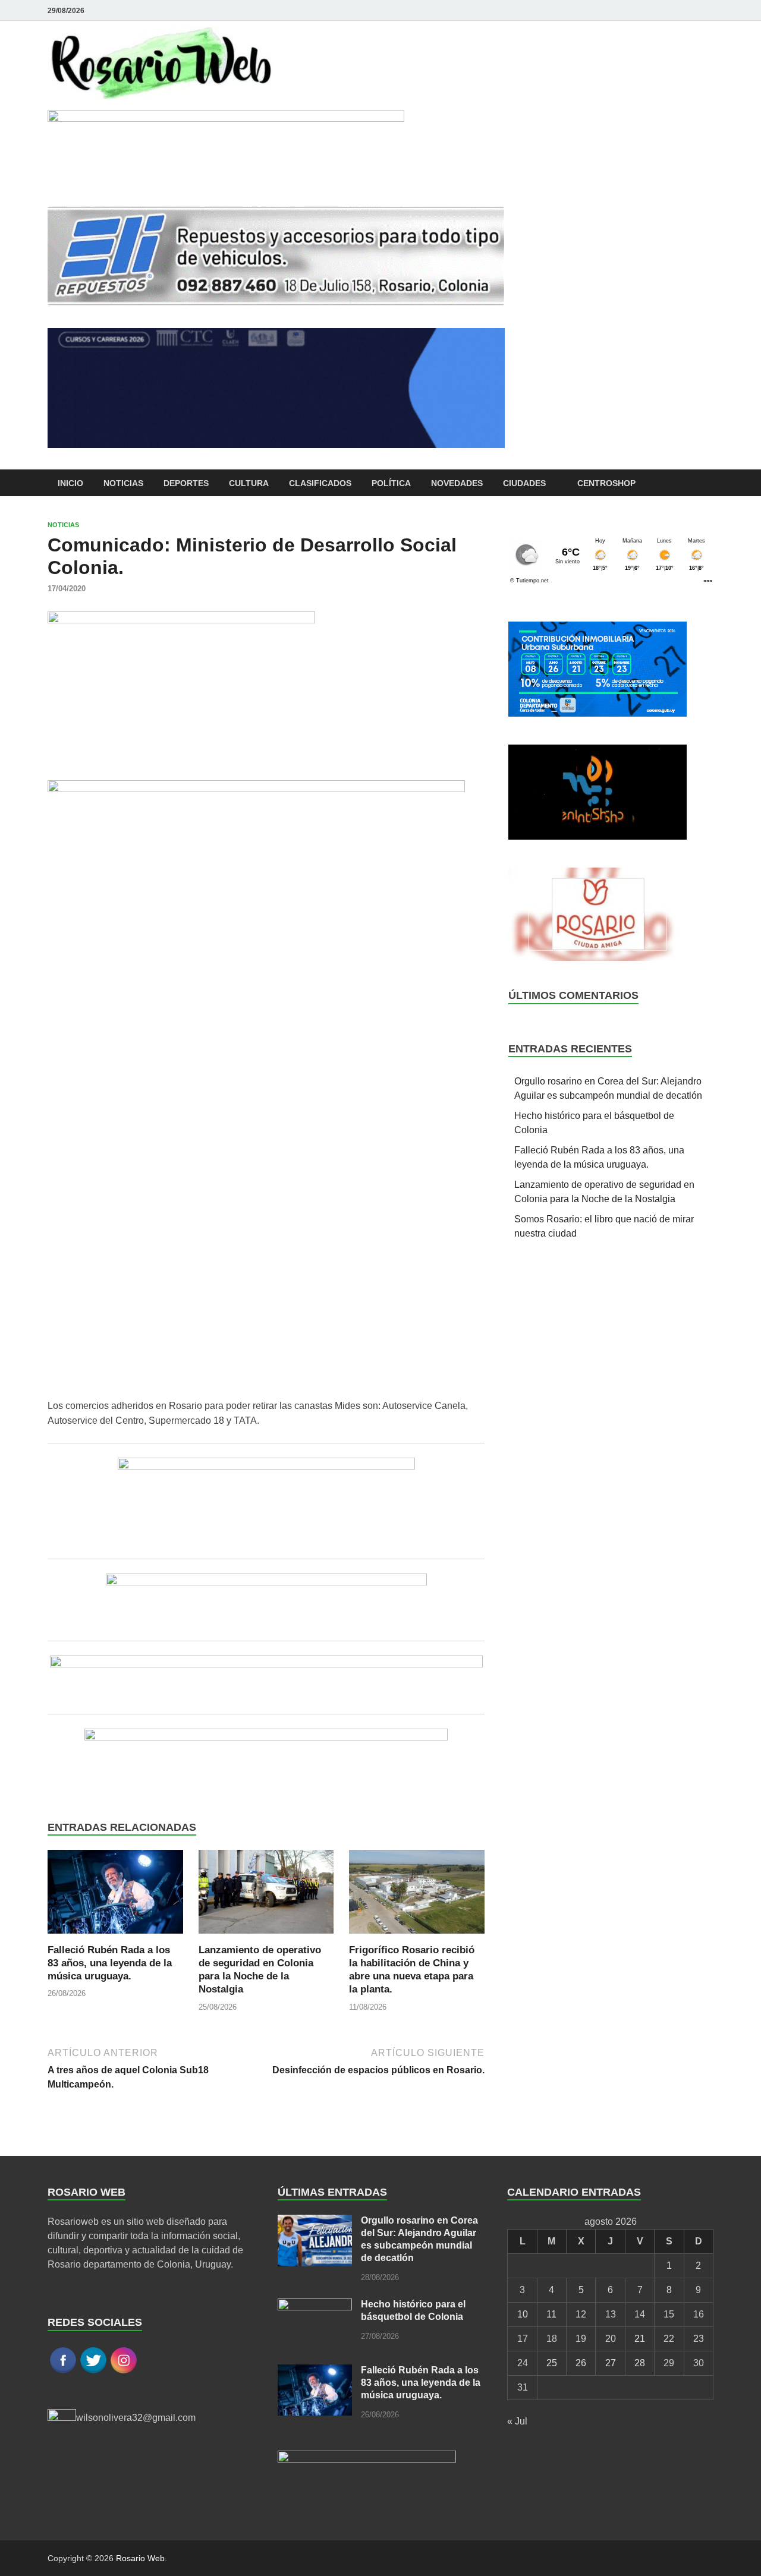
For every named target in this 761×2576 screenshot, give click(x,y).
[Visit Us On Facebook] (63, 2372)
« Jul (517, 2421)
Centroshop (606, 483)
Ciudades (524, 483)
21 (640, 2339)
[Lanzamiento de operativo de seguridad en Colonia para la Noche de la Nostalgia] (266, 1896)
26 (581, 2363)
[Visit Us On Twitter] (93, 2372)
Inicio (70, 483)
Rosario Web (140, 2558)
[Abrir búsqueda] (707, 483)
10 (523, 2314)
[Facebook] (690, 10)
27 (611, 2363)
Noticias (123, 483)
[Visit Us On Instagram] (123, 2372)
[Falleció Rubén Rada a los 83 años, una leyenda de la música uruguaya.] (115, 1896)
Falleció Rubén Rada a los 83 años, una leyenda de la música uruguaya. (110, 1963)
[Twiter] (706, 10)
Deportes (186, 483)
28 (640, 2363)
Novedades (457, 483)
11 (551, 2314)
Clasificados (320, 483)
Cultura (249, 483)
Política (391, 483)
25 (552, 2363)
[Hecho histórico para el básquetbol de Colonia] (315, 2305)
